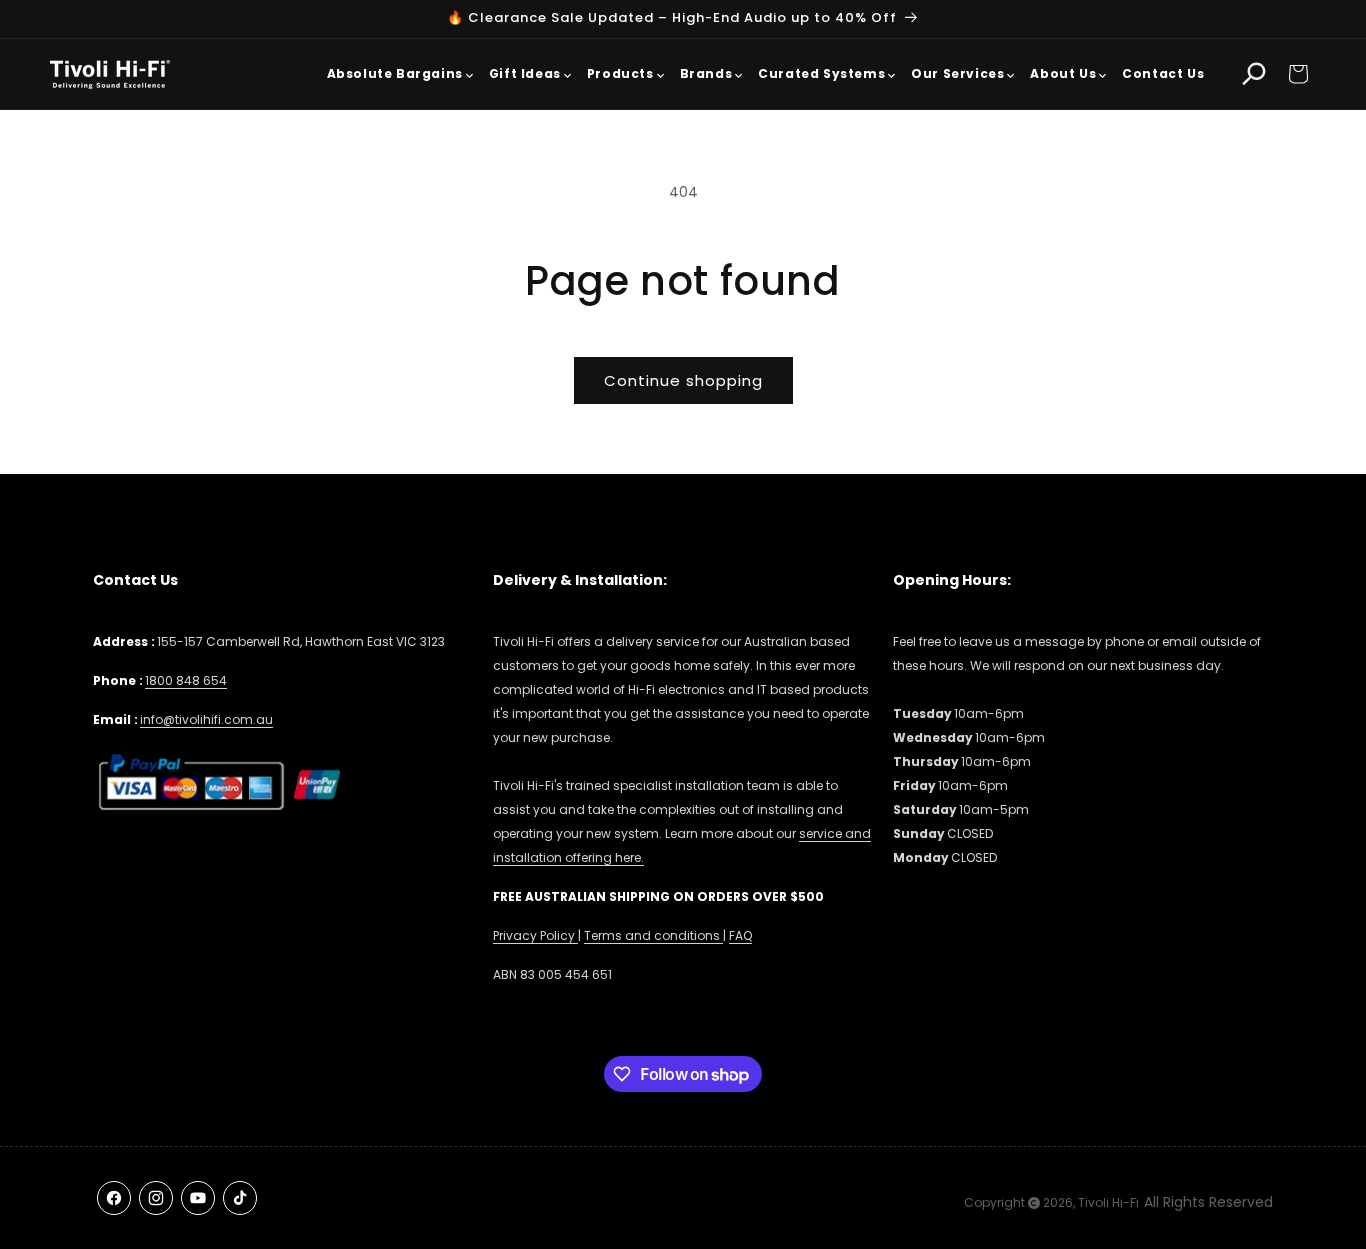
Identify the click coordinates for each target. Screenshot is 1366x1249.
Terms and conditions (653, 935)
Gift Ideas (525, 73)
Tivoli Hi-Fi (1108, 1202)
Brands (706, 73)
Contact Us (1163, 73)
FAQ (740, 935)
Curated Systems (821, 73)
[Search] (1254, 74)
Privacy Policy (535, 935)
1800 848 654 (186, 680)
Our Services (957, 73)
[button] (1298, 74)
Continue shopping (683, 380)
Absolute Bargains (395, 73)
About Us (1063, 73)
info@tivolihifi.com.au (206, 719)
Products (620, 73)
